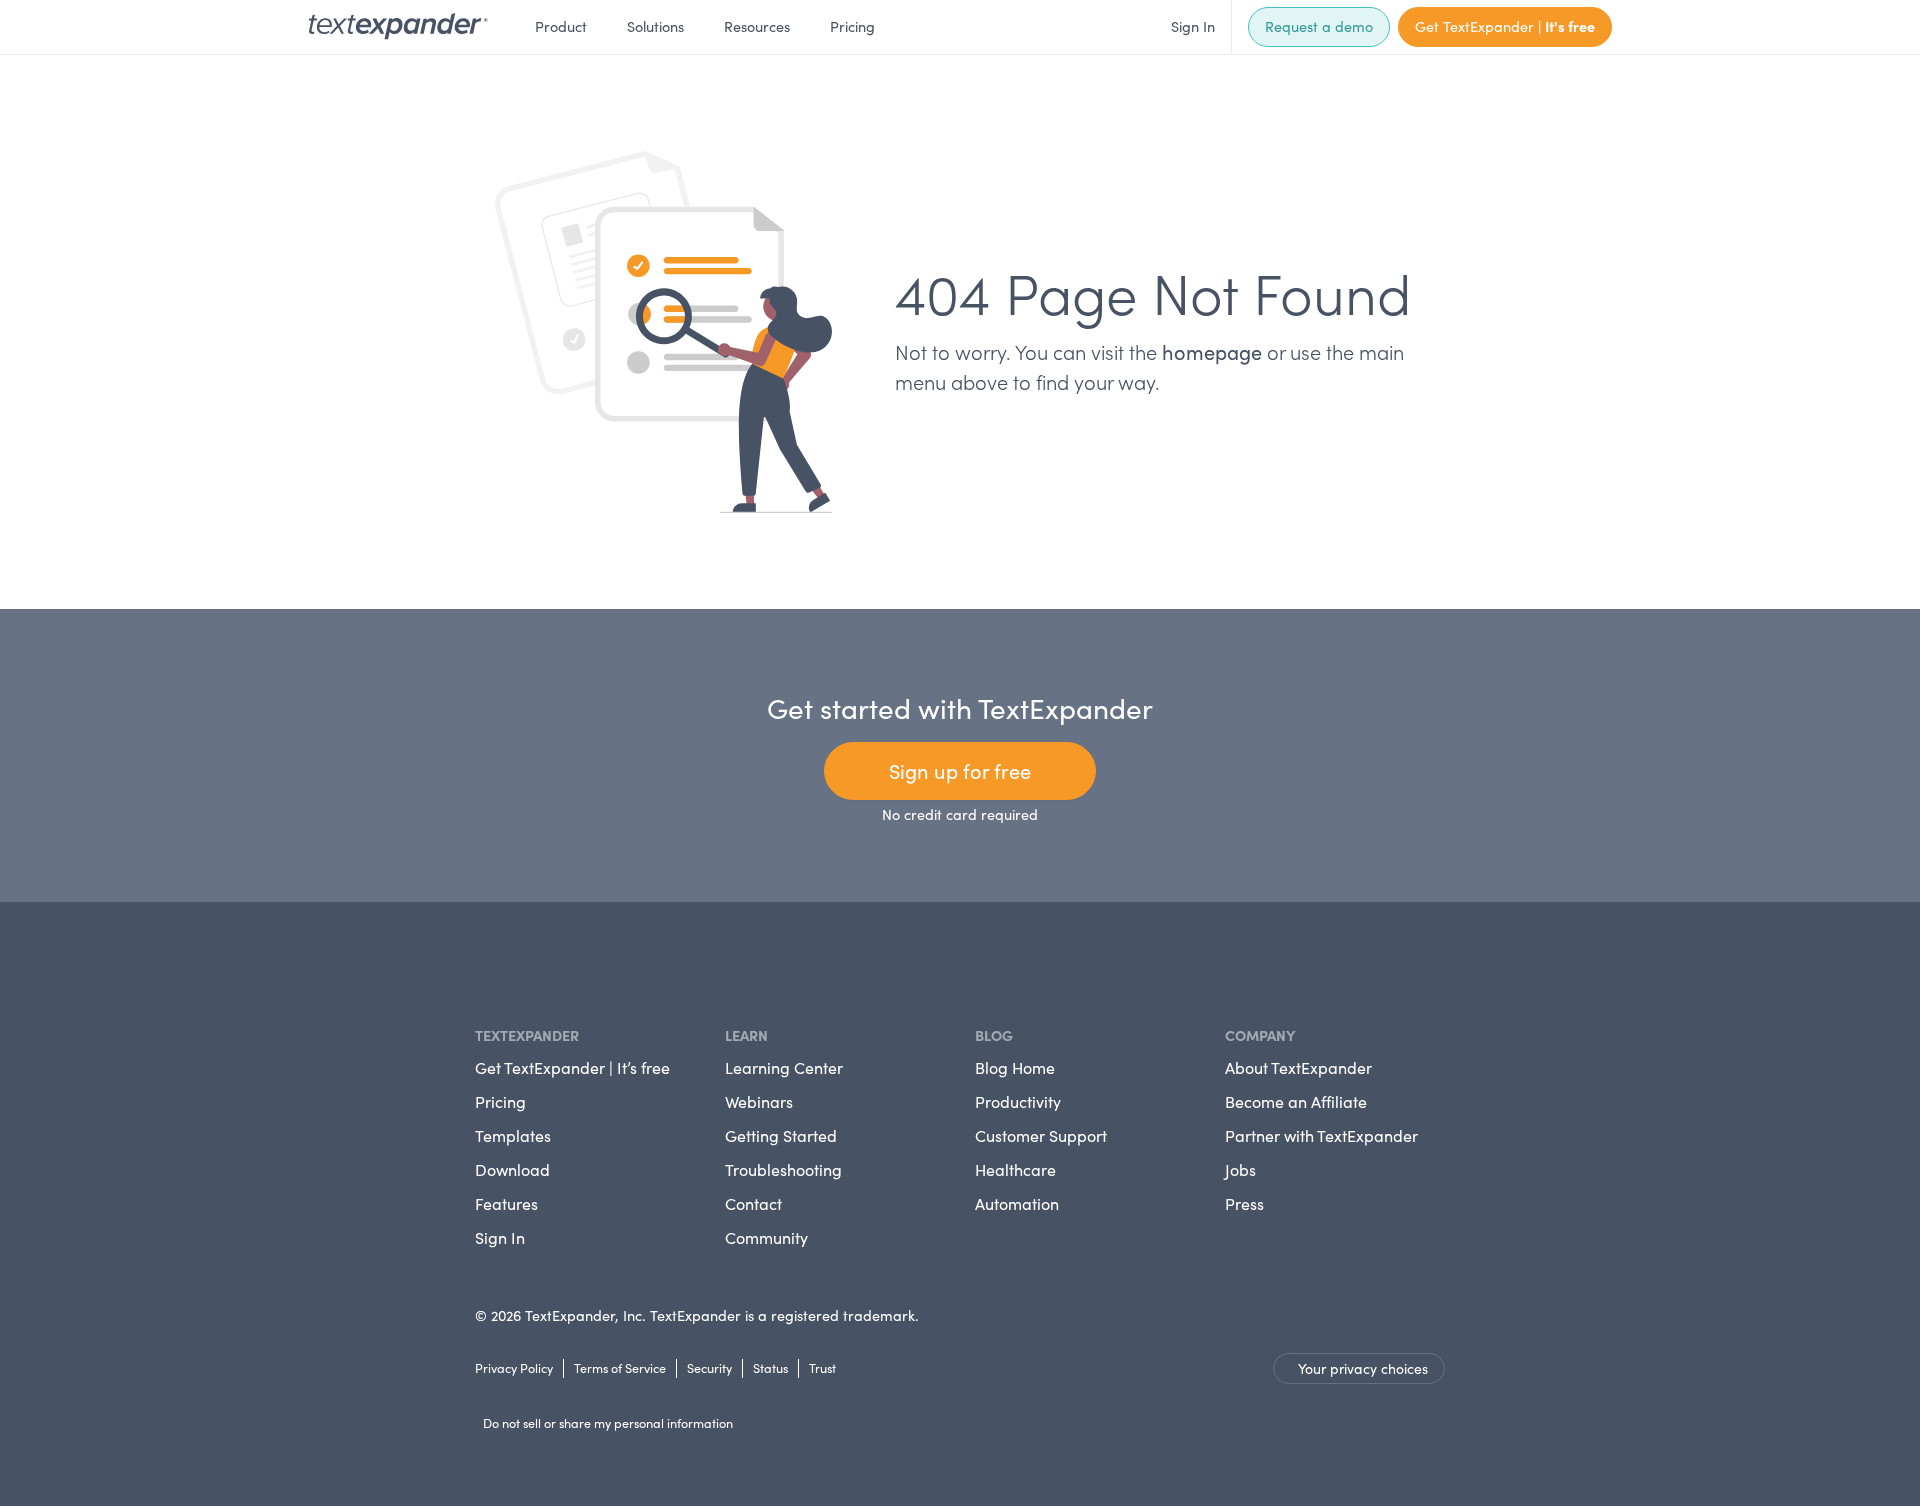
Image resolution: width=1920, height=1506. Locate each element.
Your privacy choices (1363, 1368)
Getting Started (781, 1135)
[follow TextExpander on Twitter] (499, 963)
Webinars (759, 1101)
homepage (1212, 351)
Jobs (1240, 1169)
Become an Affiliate (1296, 1101)
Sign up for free (960, 770)
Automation (1017, 1203)
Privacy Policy (514, 1367)
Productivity (1018, 1101)
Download (512, 1169)
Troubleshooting (783, 1169)
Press (1244, 1203)
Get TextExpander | (1505, 26)
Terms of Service (620, 1367)
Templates (513, 1135)
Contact (753, 1203)
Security (709, 1367)
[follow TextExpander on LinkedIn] (483, 963)
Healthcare (1015, 1169)
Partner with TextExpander (1321, 1135)
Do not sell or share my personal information (608, 1422)
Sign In (1193, 26)
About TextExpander (1298, 1067)
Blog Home (1015, 1067)
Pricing (852, 26)
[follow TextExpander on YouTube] (515, 961)
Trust (822, 1367)
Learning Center (784, 1067)
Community (766, 1237)
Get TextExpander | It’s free (572, 1067)
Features (506, 1203)
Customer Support (1041, 1135)
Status (770, 1367)
